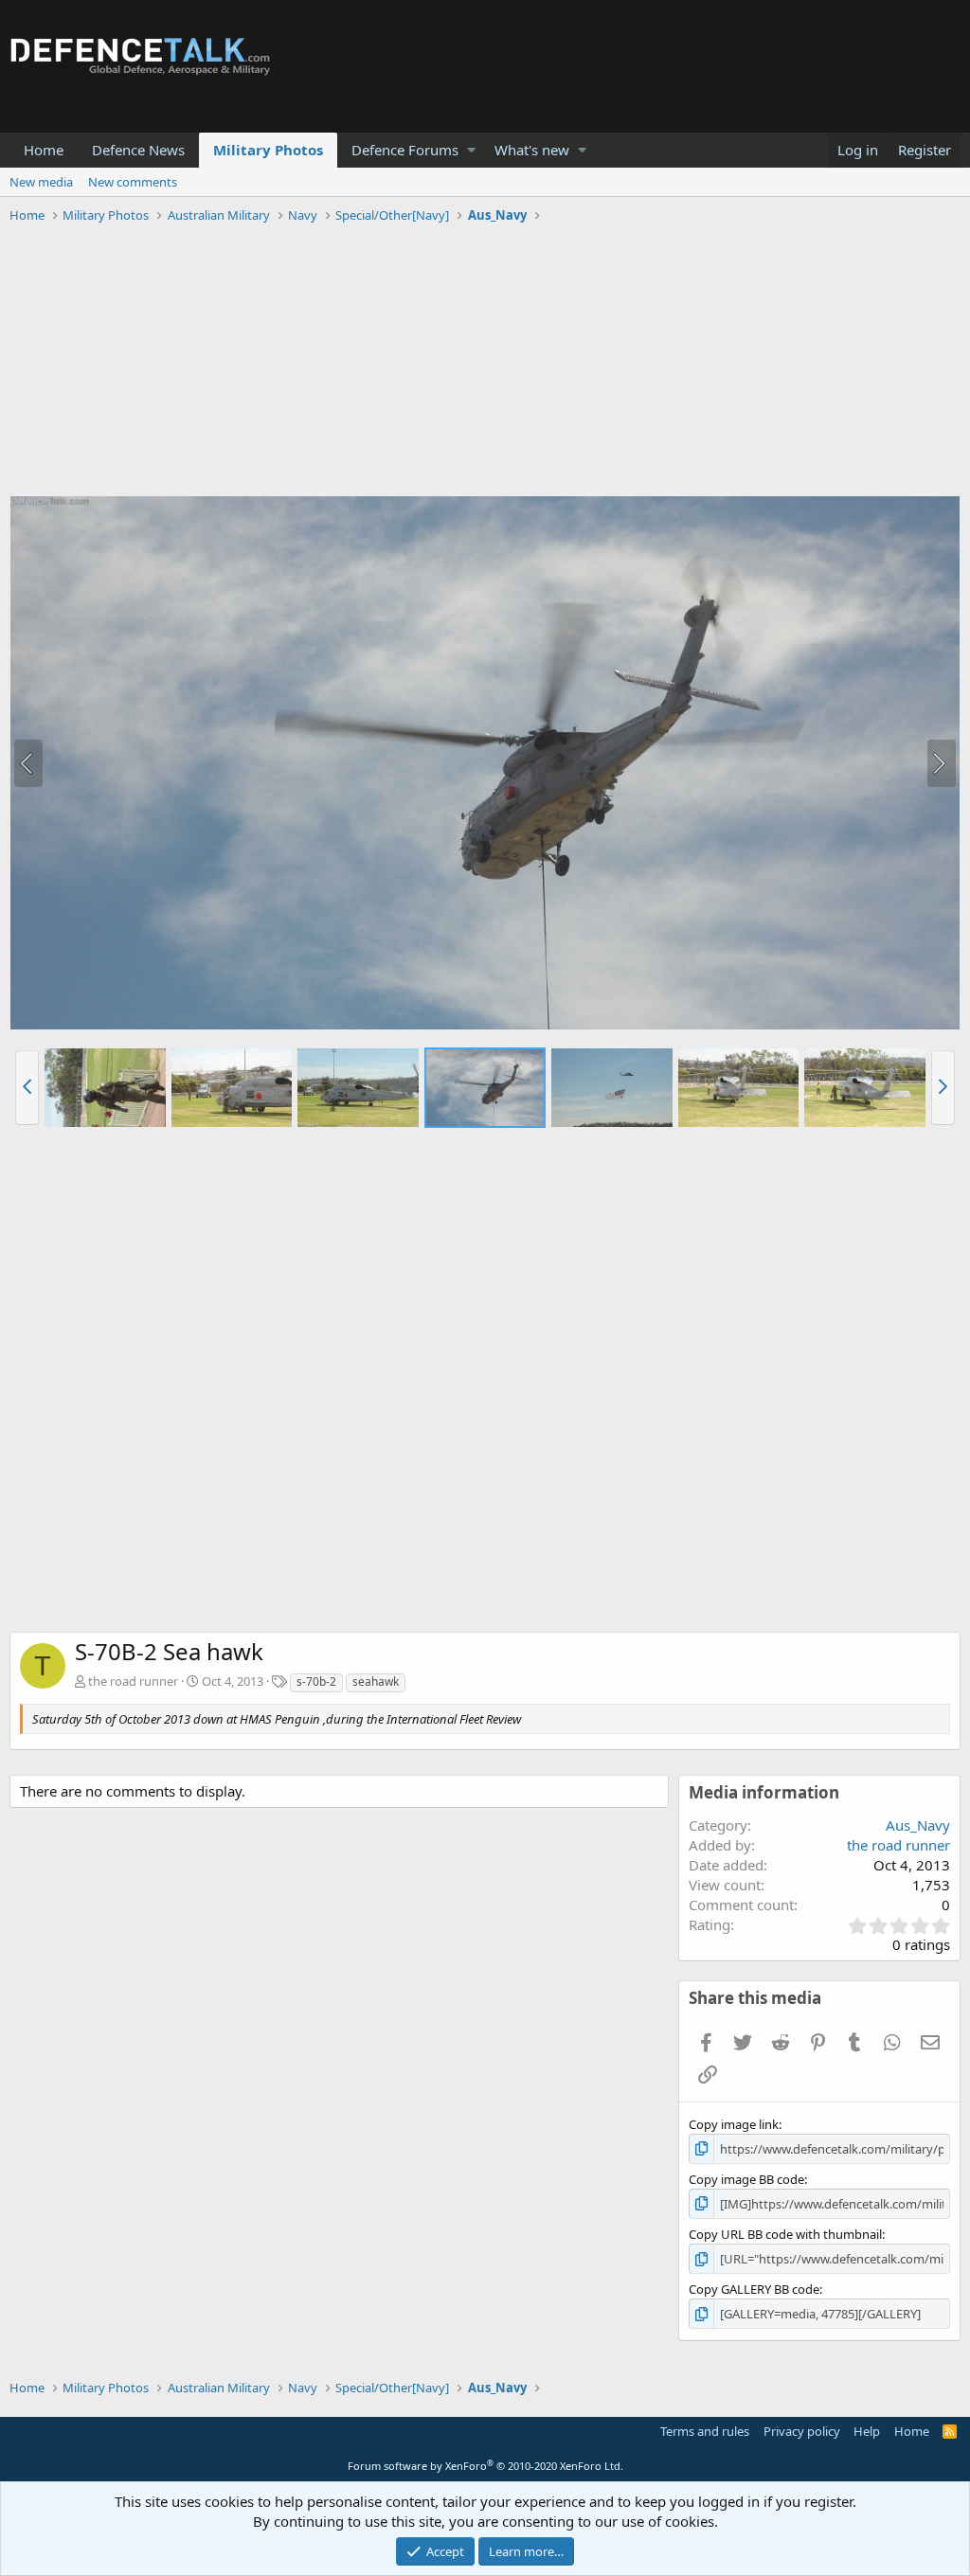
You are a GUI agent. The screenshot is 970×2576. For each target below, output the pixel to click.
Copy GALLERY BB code (754, 2289)
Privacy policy (802, 2431)
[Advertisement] (485, 363)
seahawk (376, 1682)
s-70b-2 (316, 1682)
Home (44, 150)
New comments (133, 182)
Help (867, 2431)
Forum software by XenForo (485, 2466)
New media (41, 182)
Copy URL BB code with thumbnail (785, 2234)
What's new (532, 150)
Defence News (138, 150)
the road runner (133, 1681)
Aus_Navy (918, 1825)
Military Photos (268, 150)
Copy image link (734, 2124)
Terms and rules (705, 2431)
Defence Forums (405, 150)
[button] (471, 150)
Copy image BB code (746, 2179)
